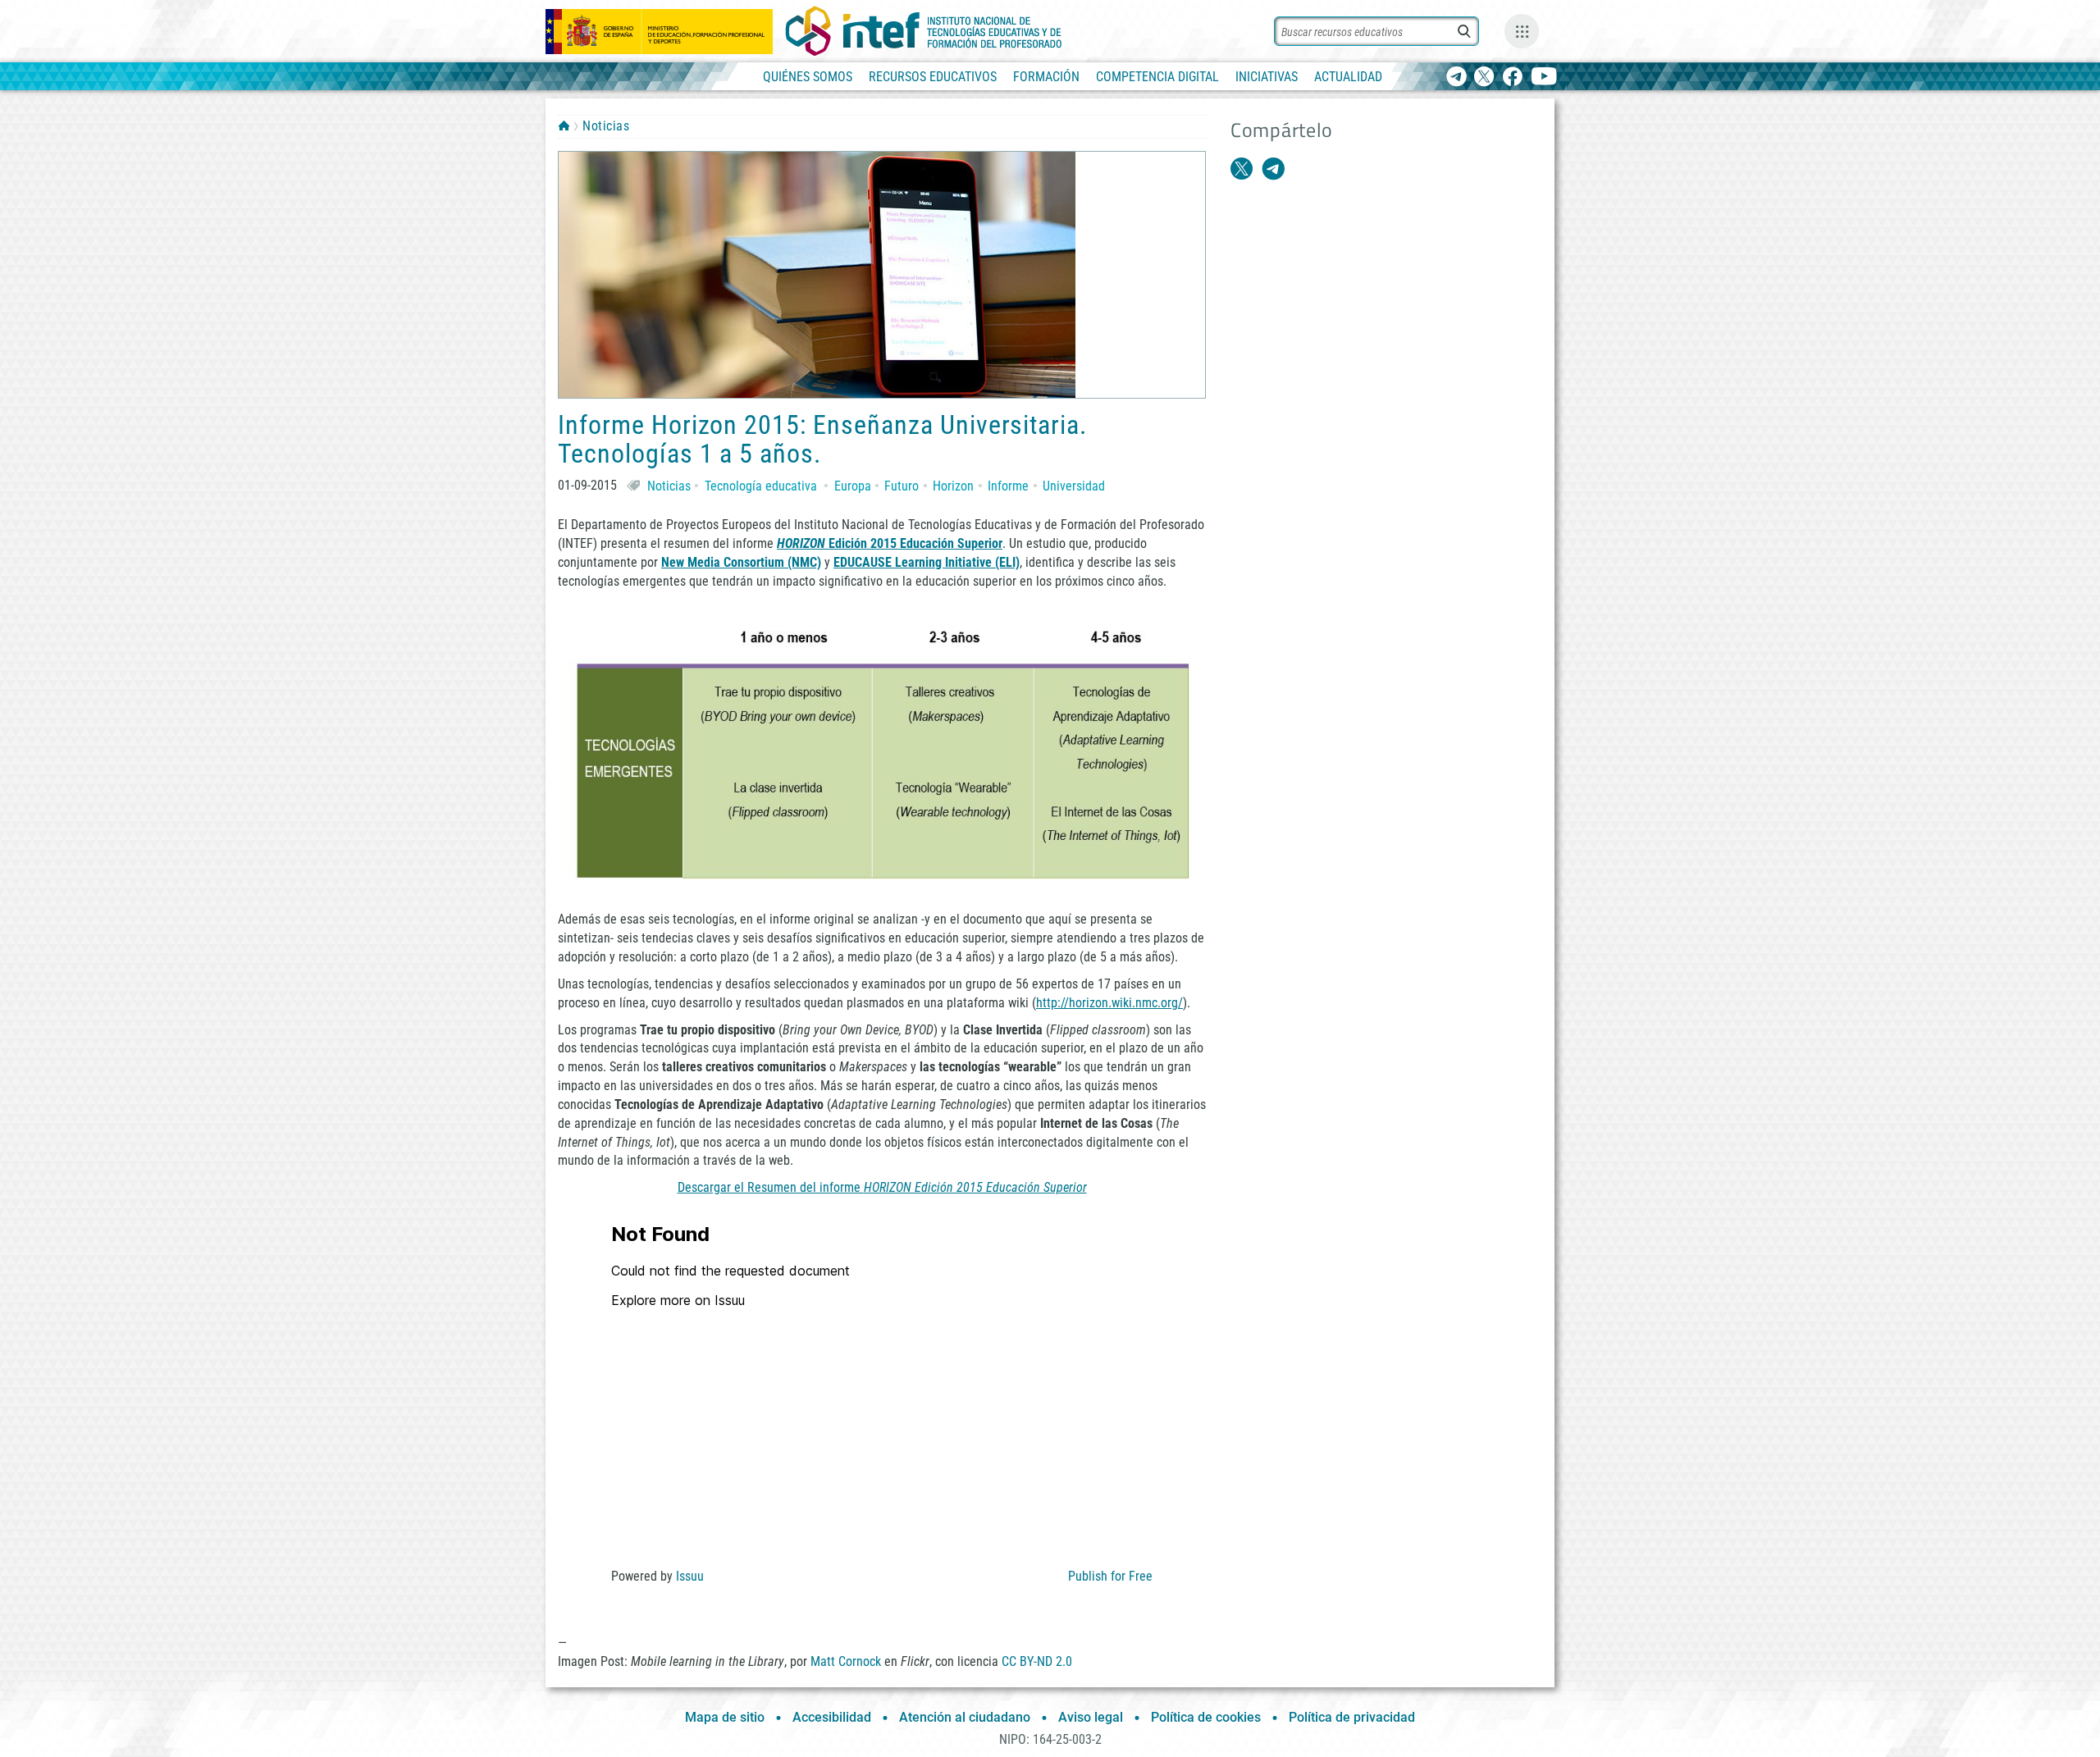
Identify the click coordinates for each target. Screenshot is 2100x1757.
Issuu (690, 1576)
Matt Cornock (846, 1661)
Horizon (953, 486)
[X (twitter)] (1484, 78)
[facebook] (1512, 78)
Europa (853, 486)
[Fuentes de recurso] (1522, 31)
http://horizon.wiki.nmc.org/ (1109, 1003)
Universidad (1074, 486)
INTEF (564, 125)
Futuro (902, 486)
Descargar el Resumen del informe (882, 1187)
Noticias (606, 126)
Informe (1008, 486)
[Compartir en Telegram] (1273, 169)
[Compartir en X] (1242, 169)
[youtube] (1544, 78)
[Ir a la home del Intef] (924, 31)
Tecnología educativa (761, 486)
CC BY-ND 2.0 (1037, 1661)
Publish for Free (1110, 1576)
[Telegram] (1456, 78)
